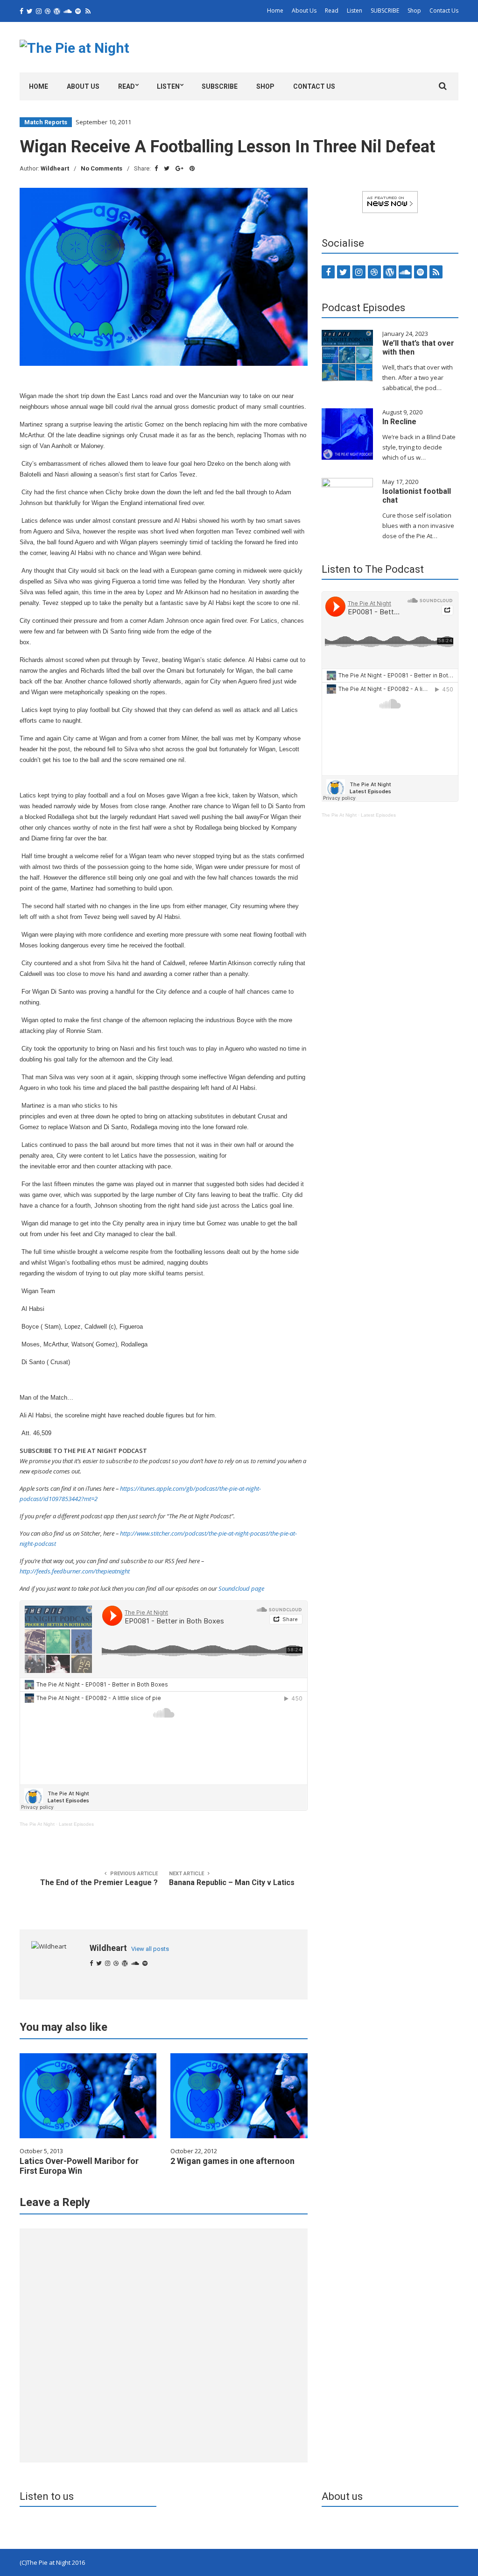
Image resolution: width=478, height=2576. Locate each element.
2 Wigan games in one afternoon (232, 2161)
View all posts (150, 1949)
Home (275, 11)
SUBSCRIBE (385, 11)
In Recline (399, 422)
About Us (304, 11)
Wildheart (55, 168)
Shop (414, 11)
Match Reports (46, 122)
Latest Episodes (76, 1824)
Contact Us (444, 11)
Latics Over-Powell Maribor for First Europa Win (79, 2166)
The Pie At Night (37, 1824)
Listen (355, 11)
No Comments (102, 168)
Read (332, 11)
